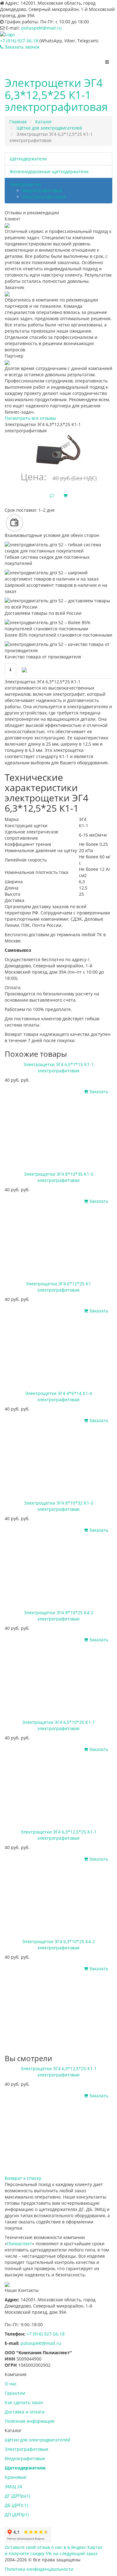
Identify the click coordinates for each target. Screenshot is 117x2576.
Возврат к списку (23, 2178)
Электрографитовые (44, 197)
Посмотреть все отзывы (30, 418)
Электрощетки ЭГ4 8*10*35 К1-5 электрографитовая (59, 1177)
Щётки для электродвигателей (37, 2440)
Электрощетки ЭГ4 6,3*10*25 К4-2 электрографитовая (58, 1945)
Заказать (98, 1091)
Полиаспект (19, 2244)
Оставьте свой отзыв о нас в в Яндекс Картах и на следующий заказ (54, 2550)
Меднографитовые (42, 190)
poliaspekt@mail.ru (41, 28)
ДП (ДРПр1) (17, 2514)
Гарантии (15, 2393)
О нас (11, 2384)
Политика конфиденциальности (39, 2569)
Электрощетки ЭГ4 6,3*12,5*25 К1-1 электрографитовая (59, 1835)
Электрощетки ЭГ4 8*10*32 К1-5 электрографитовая (59, 1506)
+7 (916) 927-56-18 (19, 41)
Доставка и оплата (25, 2412)
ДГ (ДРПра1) (17, 2496)
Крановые (16, 2477)
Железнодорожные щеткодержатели (49, 171)
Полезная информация (29, 2421)
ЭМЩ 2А (14, 2486)
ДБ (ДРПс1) (16, 2505)
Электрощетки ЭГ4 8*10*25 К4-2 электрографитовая (59, 1616)
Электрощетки (25, 184)
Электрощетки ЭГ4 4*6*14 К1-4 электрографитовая (59, 1396)
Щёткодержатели (28, 159)
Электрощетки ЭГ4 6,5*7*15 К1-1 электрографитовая (58, 1067)
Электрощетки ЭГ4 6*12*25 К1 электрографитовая (58, 1287)
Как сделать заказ (24, 2402)
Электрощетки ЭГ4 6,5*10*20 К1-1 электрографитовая (58, 1725)
